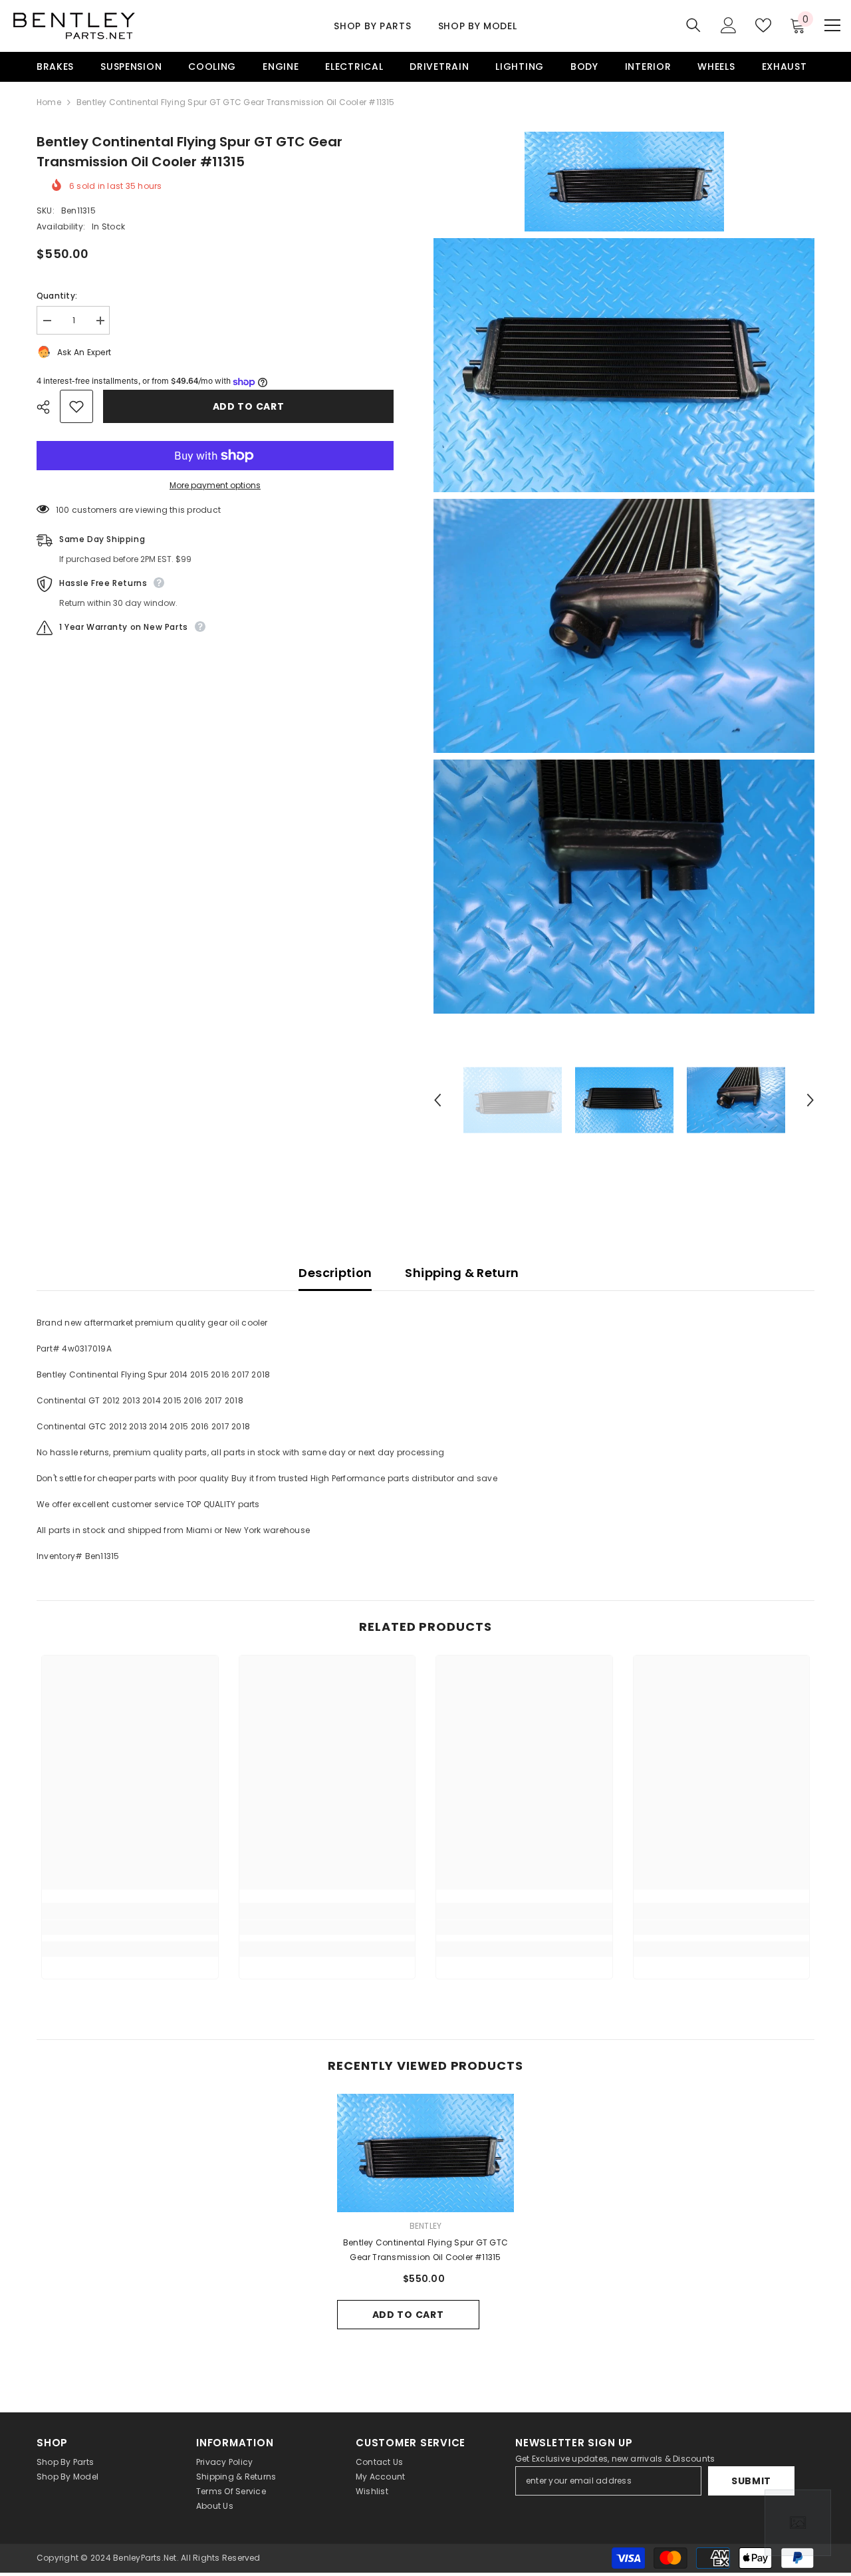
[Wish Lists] (763, 25)
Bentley (426, 2226)
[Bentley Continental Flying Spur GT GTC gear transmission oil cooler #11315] (426, 2153)
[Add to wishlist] (76, 406)
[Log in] (729, 25)
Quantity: (57, 296)
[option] (513, 1100)
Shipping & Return (462, 1273)
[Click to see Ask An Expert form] (798, 2523)
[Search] (693, 25)
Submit (751, 2481)
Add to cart (249, 406)
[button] (437, 1100)
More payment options (215, 485)
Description (335, 1273)
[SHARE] (48, 407)
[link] (130, 1928)
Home (49, 102)
